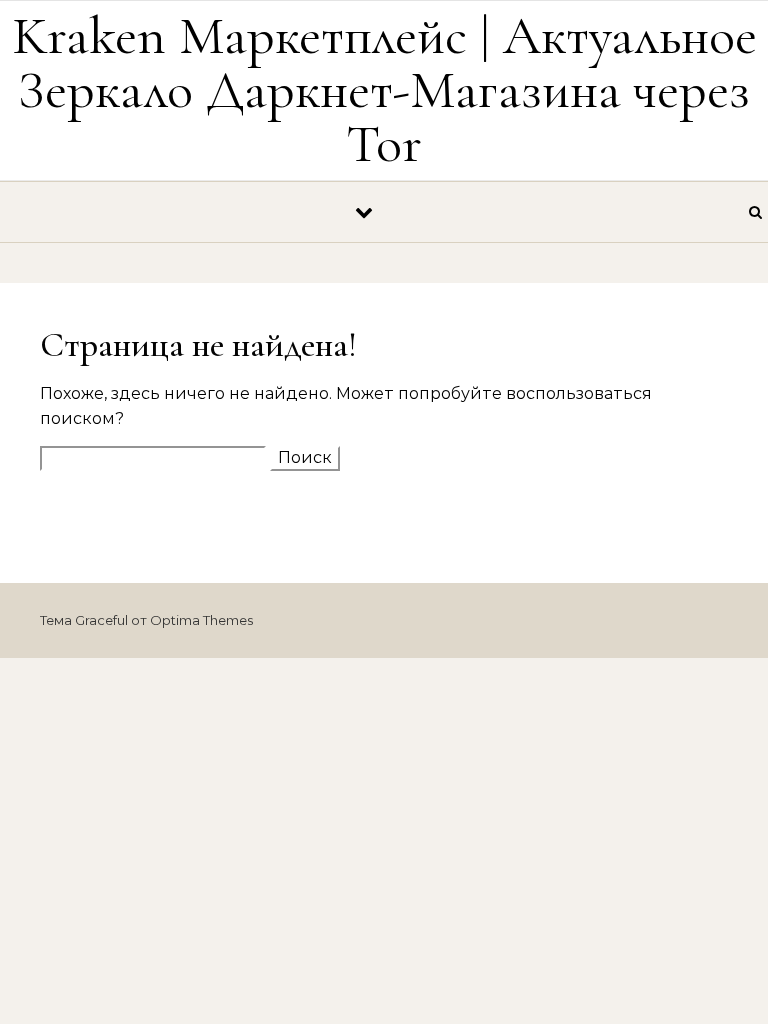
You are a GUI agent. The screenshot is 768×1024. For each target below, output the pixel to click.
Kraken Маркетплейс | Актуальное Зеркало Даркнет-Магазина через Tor (384, 89)
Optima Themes (201, 620)
